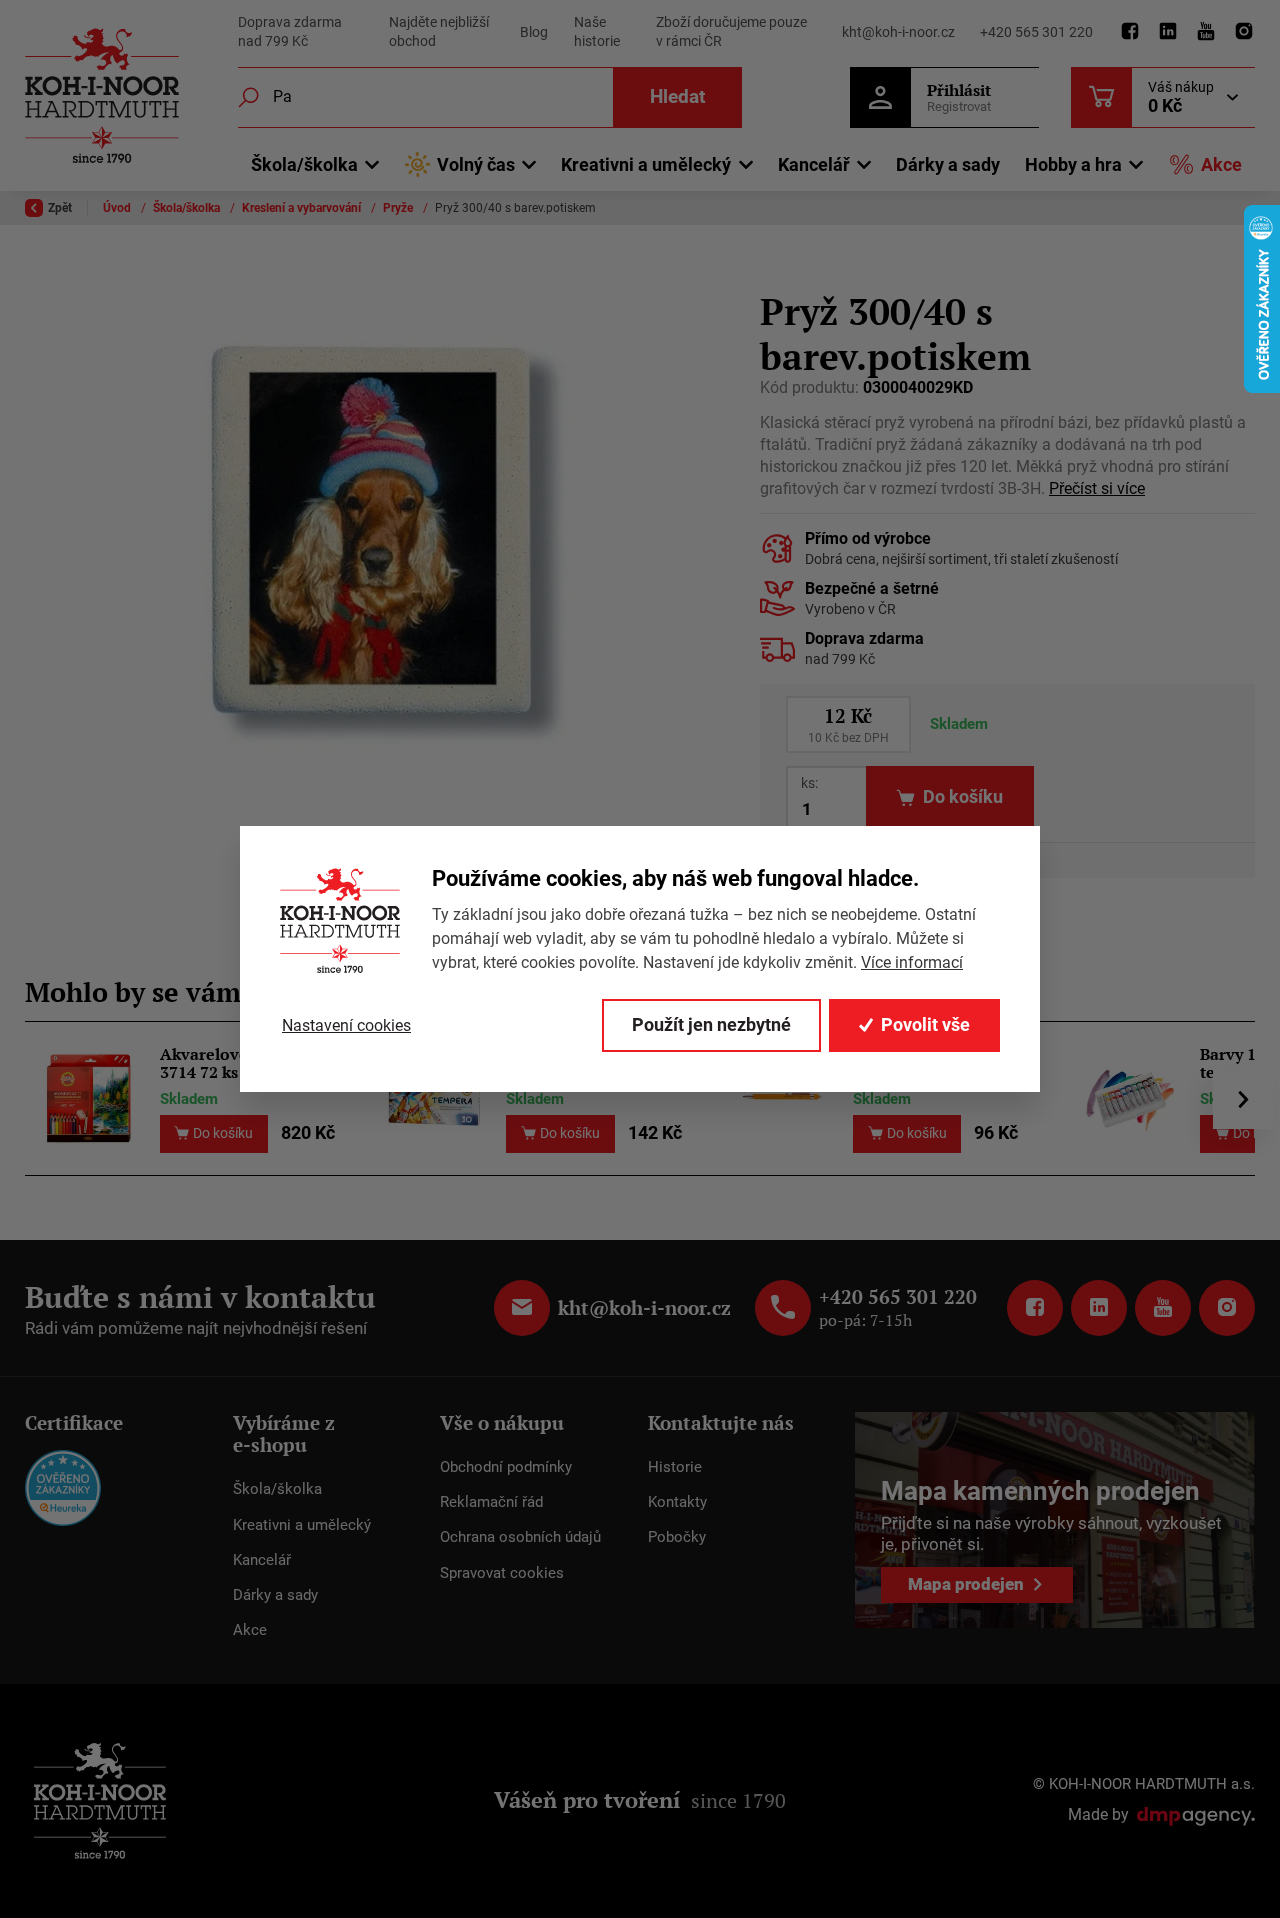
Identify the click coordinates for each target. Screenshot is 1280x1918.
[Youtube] (1206, 32)
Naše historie (597, 32)
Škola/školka (188, 208)
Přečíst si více (1097, 489)
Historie (675, 1467)
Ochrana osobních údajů (520, 1537)
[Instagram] (1244, 32)
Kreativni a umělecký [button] (646, 164)
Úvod (118, 208)
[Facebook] (1130, 32)
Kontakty (677, 1502)
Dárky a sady (948, 164)
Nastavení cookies (346, 1025)
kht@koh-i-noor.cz (898, 32)
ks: (809, 783)
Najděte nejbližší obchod (439, 32)
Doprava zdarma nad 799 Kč (290, 32)
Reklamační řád (491, 1502)
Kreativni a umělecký (302, 1525)
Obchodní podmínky (506, 1467)
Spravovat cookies (502, 1573)
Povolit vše (925, 1024)
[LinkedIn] (1168, 32)
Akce (1221, 164)
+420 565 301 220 (1036, 32)
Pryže (399, 208)
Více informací (912, 962)
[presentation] (1243, 1099)
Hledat (677, 96)
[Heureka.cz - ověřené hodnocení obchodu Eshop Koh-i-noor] (63, 1486)
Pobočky (677, 1537)
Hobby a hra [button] (1073, 164)
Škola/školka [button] (304, 164)
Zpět (60, 208)
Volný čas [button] (476, 164)
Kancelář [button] (814, 164)
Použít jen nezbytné (711, 1024)
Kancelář (262, 1560)
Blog (534, 32)
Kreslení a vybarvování (303, 208)
